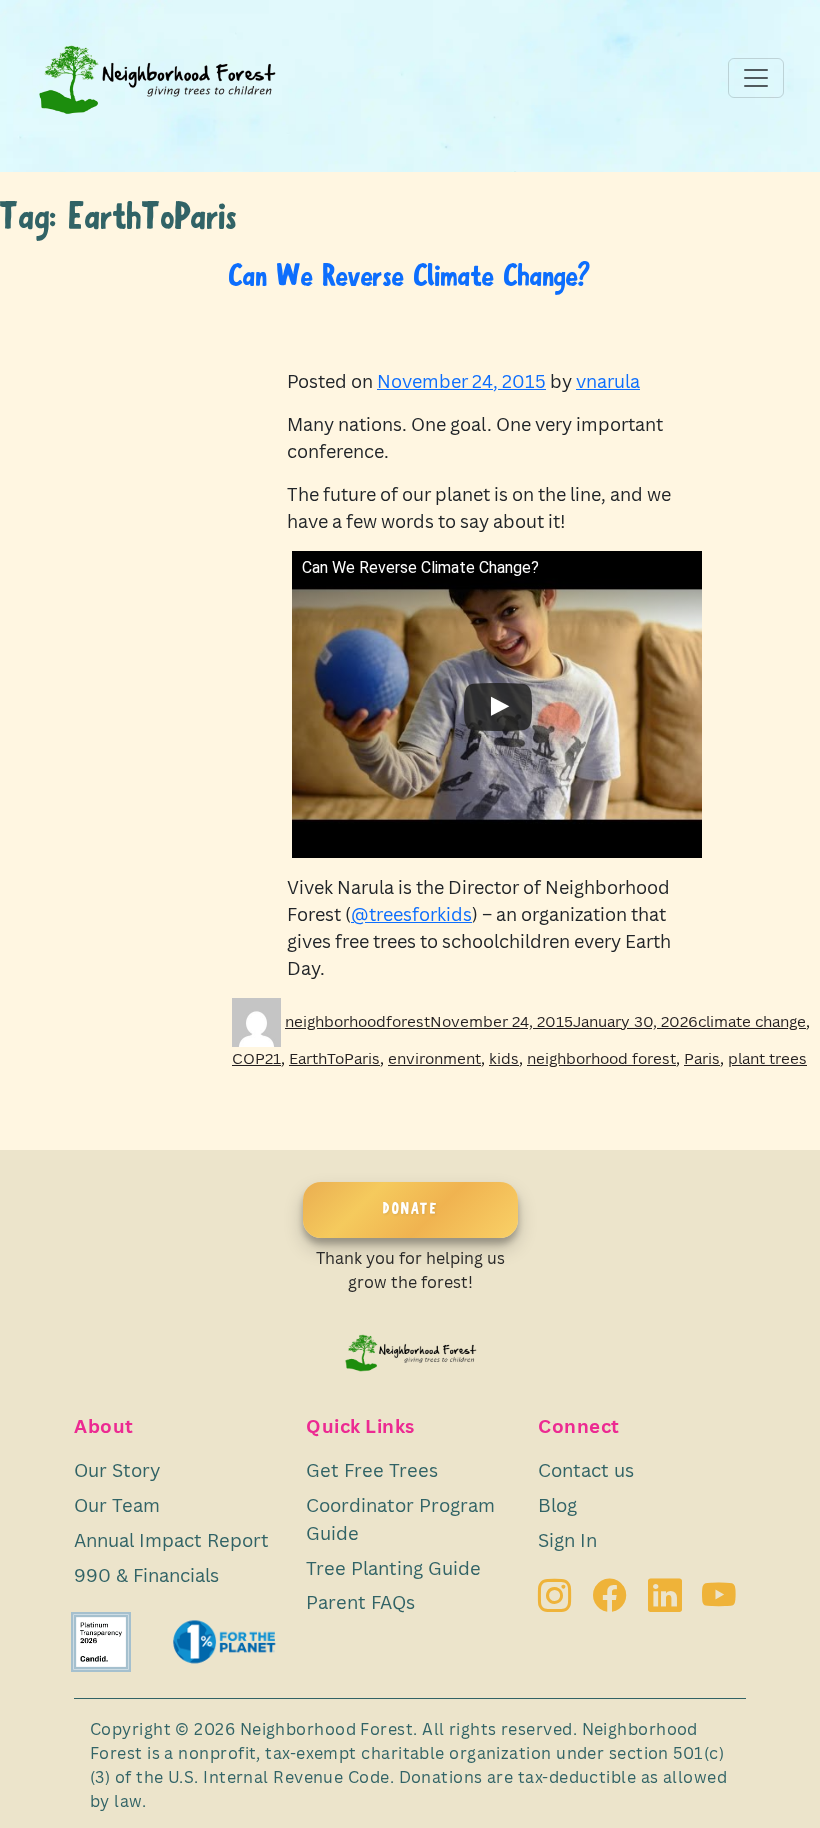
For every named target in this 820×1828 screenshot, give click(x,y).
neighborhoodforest (357, 1021)
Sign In (567, 1539)
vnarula (608, 381)
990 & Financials (146, 1574)
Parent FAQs (360, 1601)
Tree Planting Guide (393, 1567)
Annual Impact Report (171, 1539)
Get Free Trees (372, 1469)
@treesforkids (411, 914)
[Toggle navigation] (756, 78)
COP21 (256, 1058)
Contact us (586, 1469)
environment (434, 1058)
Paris (702, 1058)
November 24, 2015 (461, 381)
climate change (752, 1021)
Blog (557, 1504)
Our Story (117, 1469)
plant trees (767, 1058)
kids (504, 1058)
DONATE (410, 1210)
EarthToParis (334, 1058)
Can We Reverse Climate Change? (410, 278)
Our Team (117, 1504)
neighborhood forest (601, 1058)
